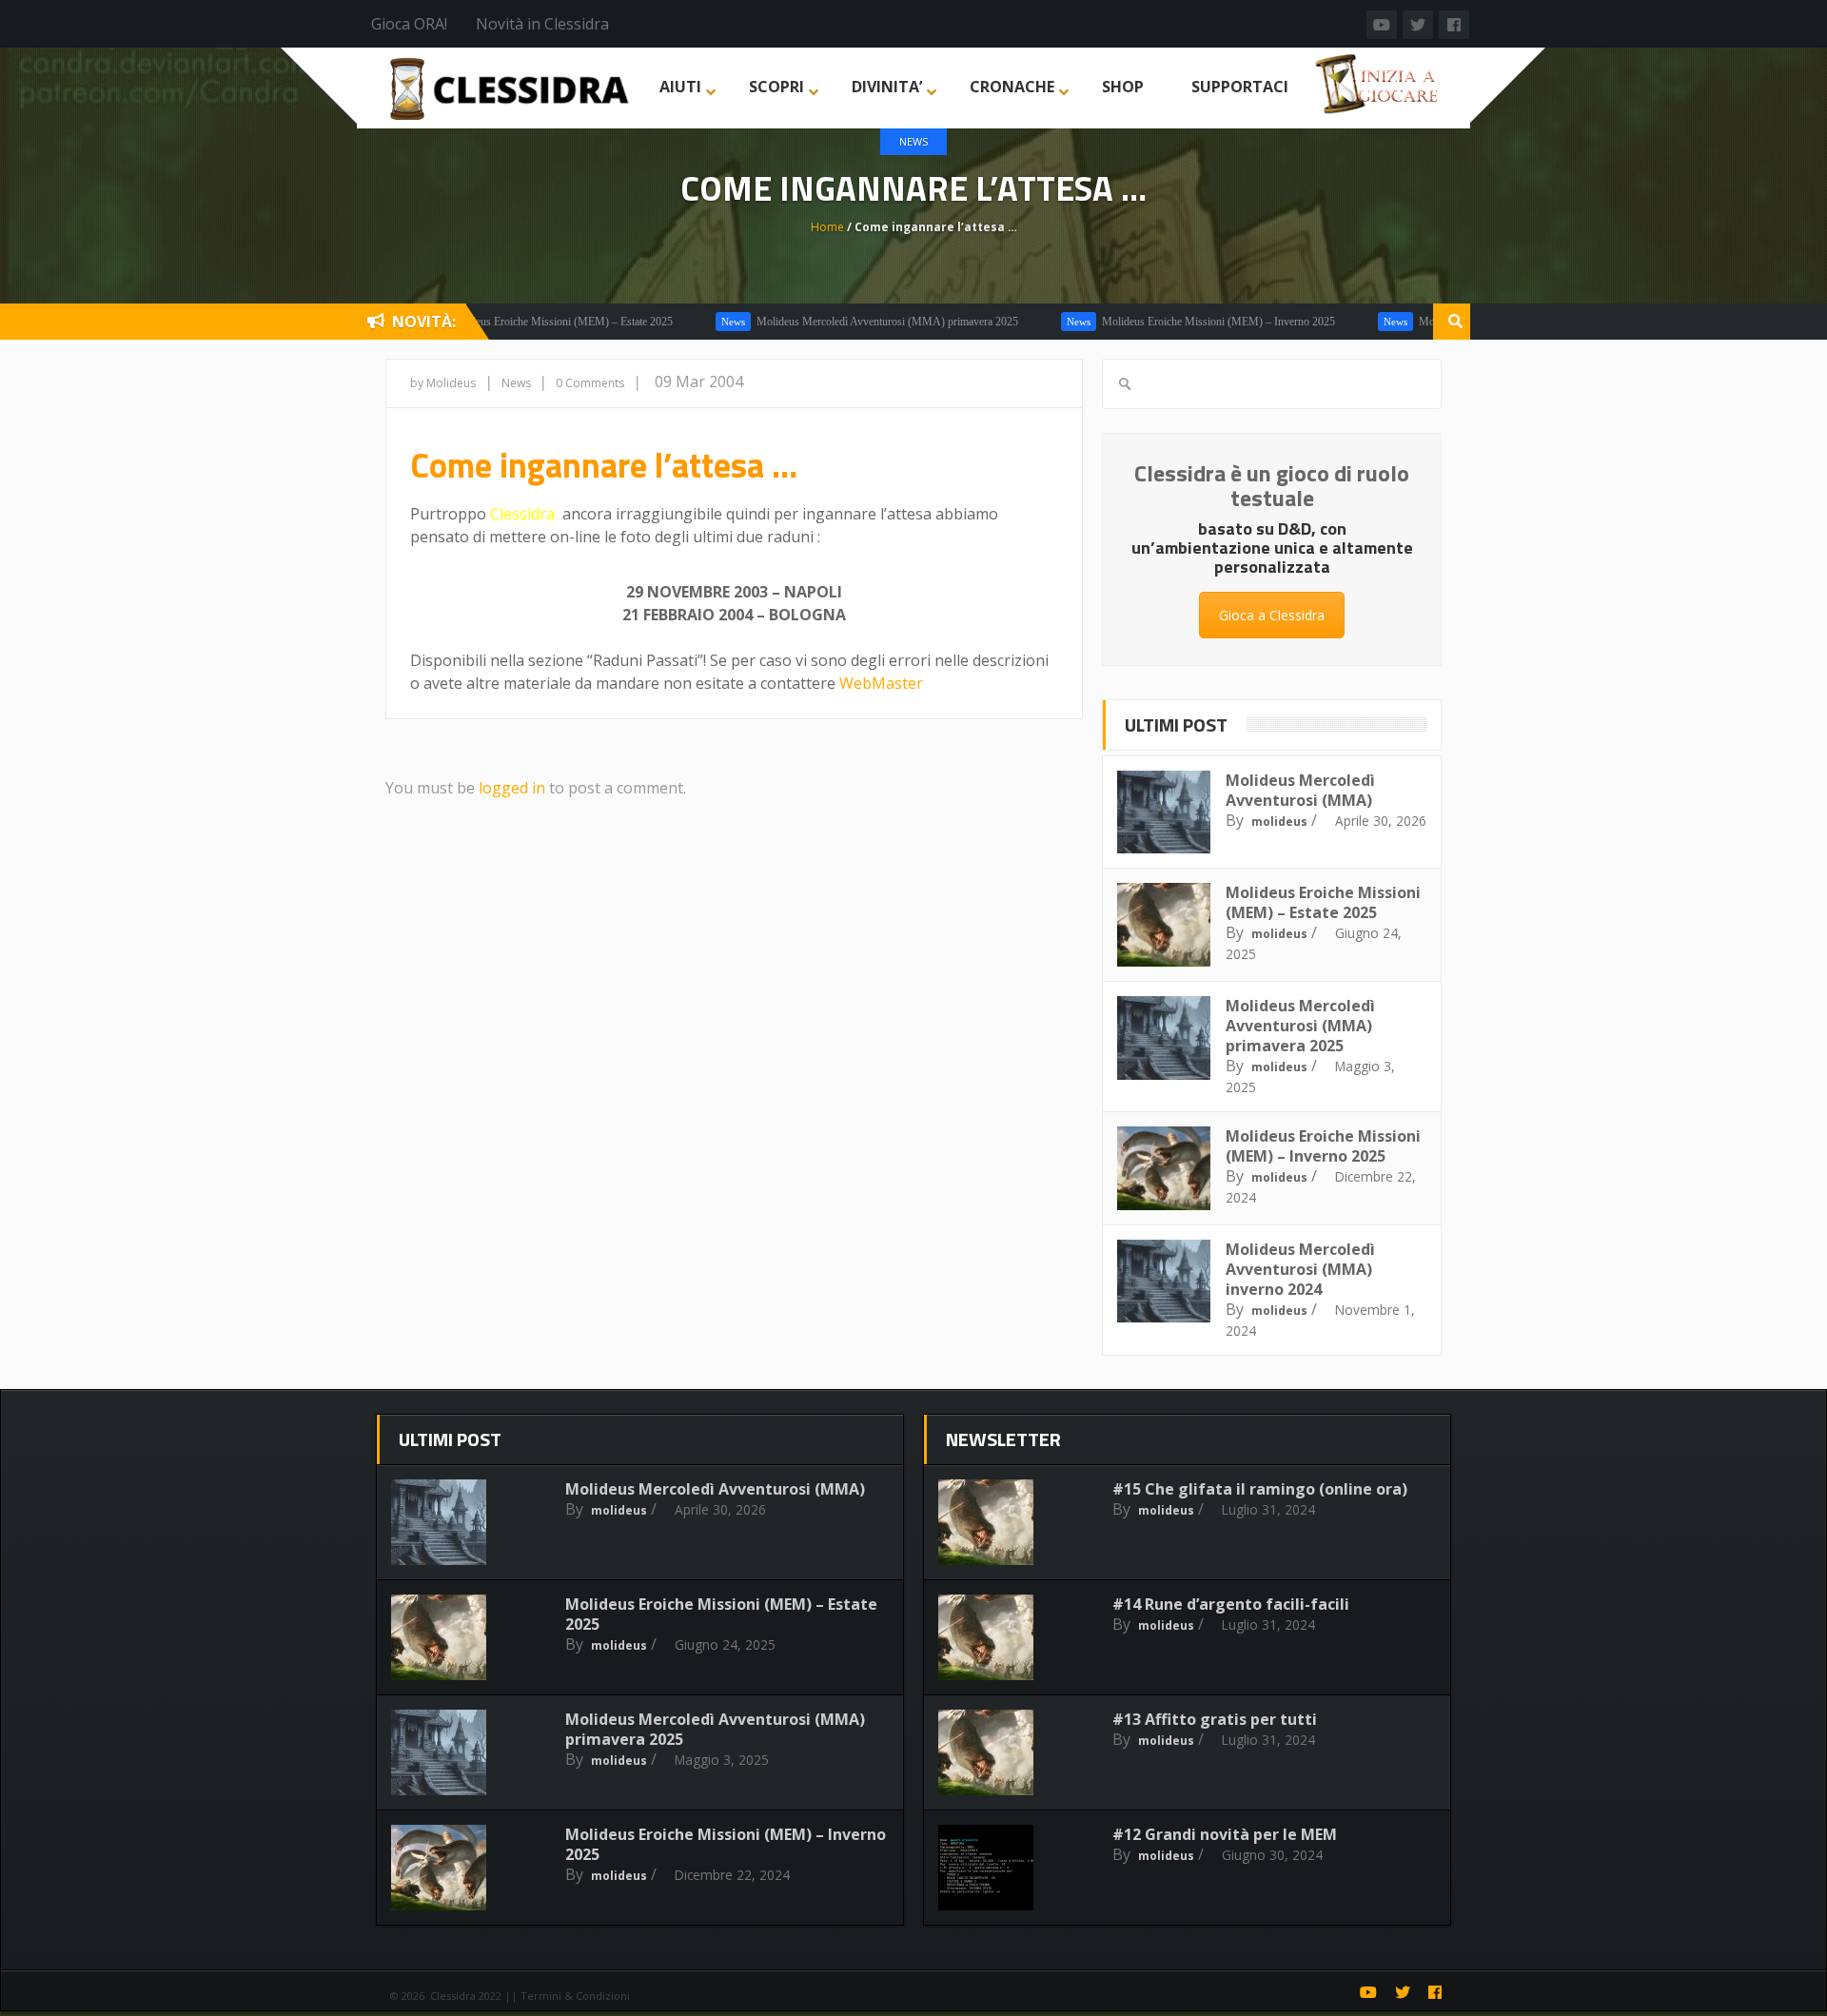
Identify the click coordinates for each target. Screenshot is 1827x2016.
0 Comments (590, 383)
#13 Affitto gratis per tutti (1215, 1719)
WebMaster (881, 683)
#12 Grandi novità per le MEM (1225, 1834)
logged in (512, 788)
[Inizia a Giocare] (1379, 82)
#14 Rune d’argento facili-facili (1231, 1604)
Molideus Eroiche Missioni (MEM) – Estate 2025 (505, 322)
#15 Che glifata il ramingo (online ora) (1260, 1489)
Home (827, 227)
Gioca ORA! (409, 24)
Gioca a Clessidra (1272, 615)
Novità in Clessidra (542, 24)
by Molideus (443, 383)
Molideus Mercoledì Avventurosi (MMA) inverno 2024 (1300, 1269)
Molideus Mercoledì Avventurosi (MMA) (1300, 790)
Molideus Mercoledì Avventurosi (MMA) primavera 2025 (832, 322)
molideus (1279, 822)
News (913, 141)
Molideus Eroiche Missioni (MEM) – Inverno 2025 (1163, 322)
